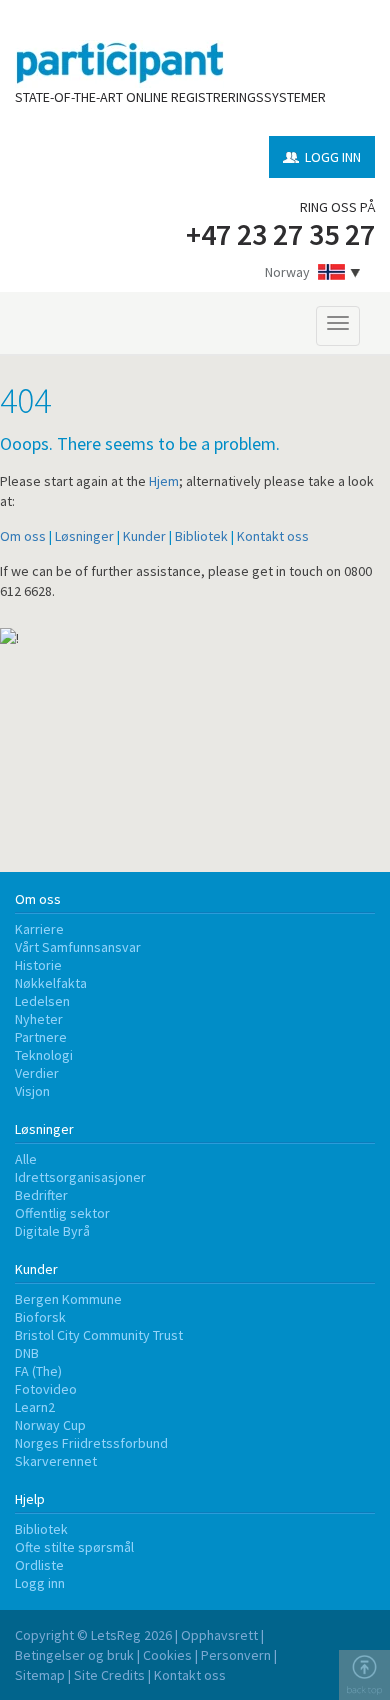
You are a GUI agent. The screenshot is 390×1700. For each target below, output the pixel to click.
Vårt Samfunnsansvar (78, 947)
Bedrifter (41, 1195)
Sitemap (40, 1675)
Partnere (41, 1037)
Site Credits (109, 1675)
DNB (27, 1353)
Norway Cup (50, 1425)
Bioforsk (40, 1317)
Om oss (23, 536)
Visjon (32, 1091)
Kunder (144, 536)
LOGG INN (333, 157)
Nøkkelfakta (51, 983)
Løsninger (84, 536)
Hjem (164, 481)
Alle (26, 1159)
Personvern (236, 1655)
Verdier (37, 1073)
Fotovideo (46, 1389)
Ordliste (39, 1565)
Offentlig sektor (62, 1213)
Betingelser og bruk (74, 1655)
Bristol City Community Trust (99, 1335)
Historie (38, 965)
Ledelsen (42, 1001)
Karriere (39, 929)
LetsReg (116, 1635)
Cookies (167, 1655)
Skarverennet (56, 1461)
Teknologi (44, 1055)
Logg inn (40, 1583)
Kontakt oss (273, 536)
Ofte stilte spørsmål (74, 1547)
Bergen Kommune (68, 1299)
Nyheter (39, 1019)
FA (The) (38, 1371)
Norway (287, 272)
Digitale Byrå (52, 1231)
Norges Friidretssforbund (91, 1443)
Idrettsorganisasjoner (80, 1177)
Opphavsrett (219, 1635)
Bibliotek (201, 536)
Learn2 (35, 1407)
